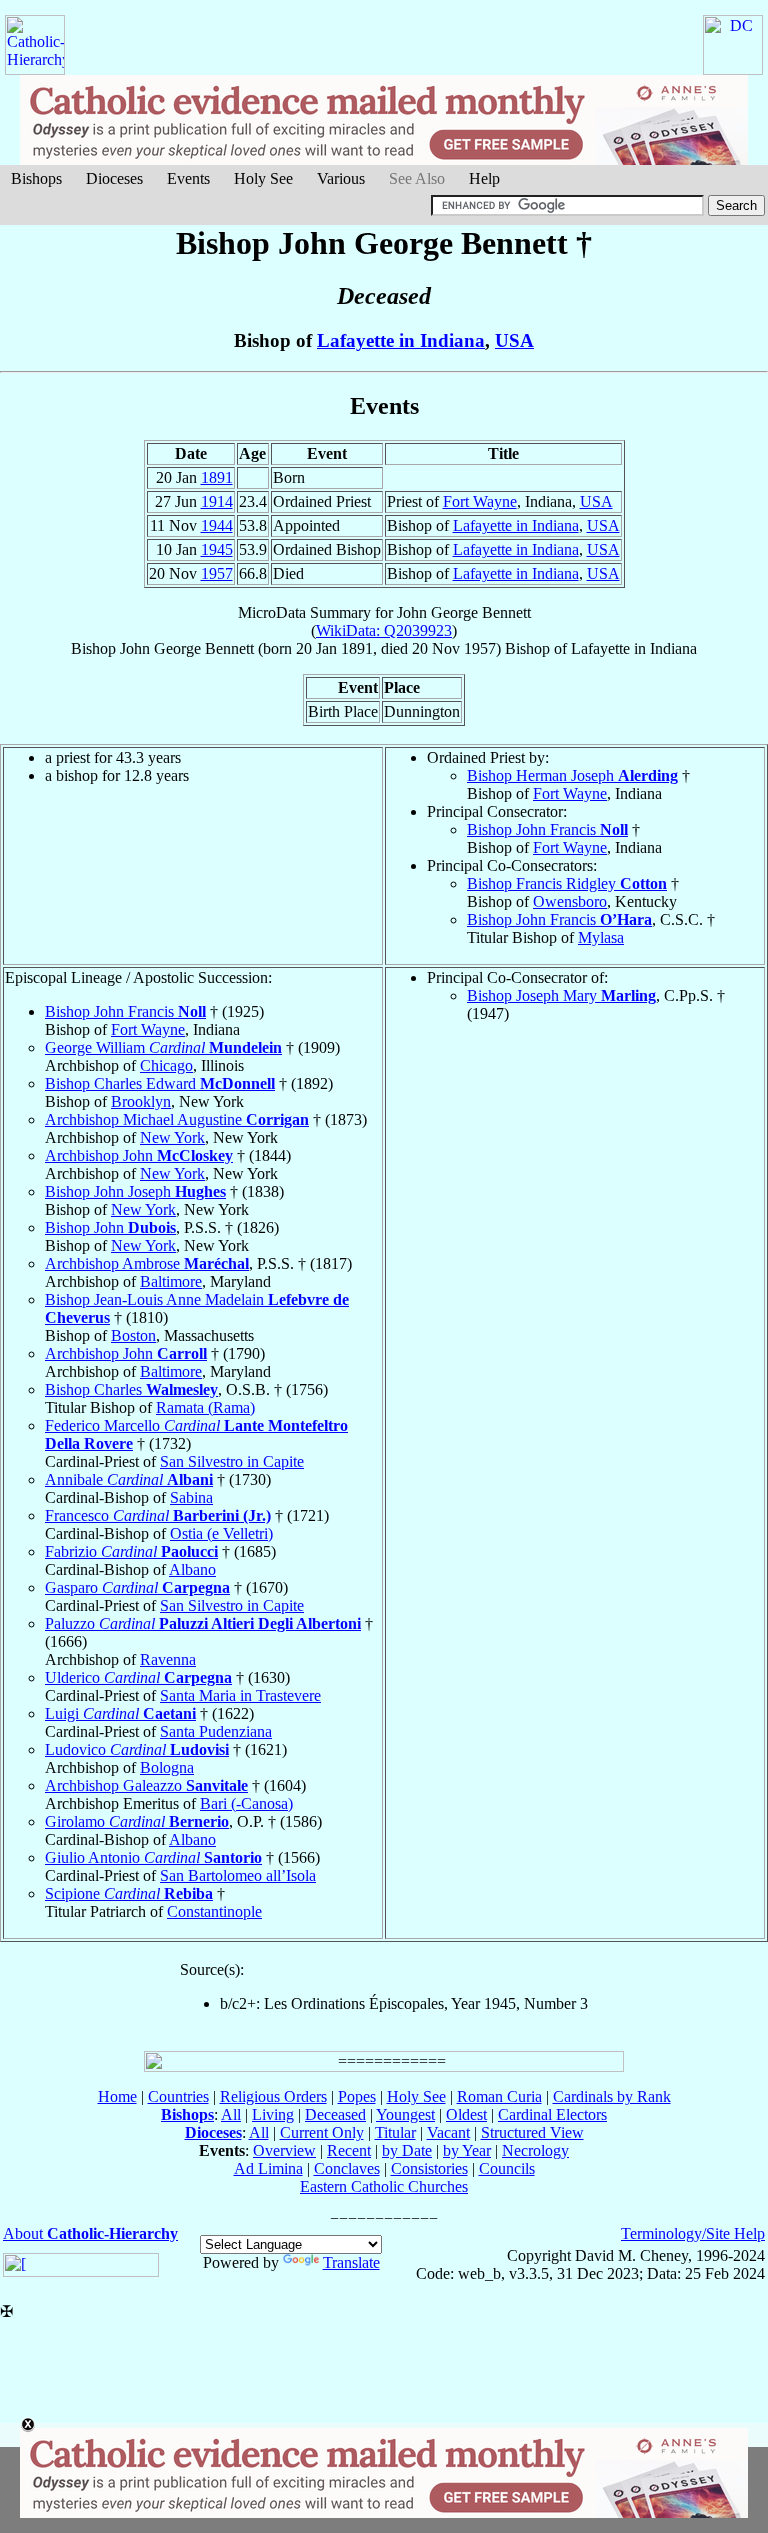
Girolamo (137, 1821)
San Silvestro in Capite (232, 1461)
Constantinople (214, 1911)
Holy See (263, 178)
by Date (407, 2150)
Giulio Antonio (153, 1857)
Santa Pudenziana (216, 1731)
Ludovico (137, 1749)
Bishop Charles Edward (160, 1083)
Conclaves (347, 2168)
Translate (351, 2262)
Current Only (322, 2132)
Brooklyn (141, 1101)
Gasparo (137, 1587)
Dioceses (114, 178)
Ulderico (138, 1677)
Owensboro (570, 901)
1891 (217, 477)
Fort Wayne (480, 501)
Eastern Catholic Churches (384, 2186)
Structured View (532, 2132)
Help (484, 178)
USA (514, 340)
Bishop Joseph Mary (561, 995)
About (90, 2233)
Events (188, 178)
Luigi (120, 1713)
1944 (217, 525)
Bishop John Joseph (135, 1191)
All (231, 2114)
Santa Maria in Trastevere (240, 1695)
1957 (217, 573)
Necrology (535, 2150)
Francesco (158, 1515)
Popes (357, 2096)
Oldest (466, 2114)
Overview (284, 2150)
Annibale (129, 1479)
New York (172, 1137)
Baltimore (171, 1281)
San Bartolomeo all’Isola (238, 1875)
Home (117, 2096)
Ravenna (168, 1659)
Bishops (36, 178)
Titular (395, 2132)
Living (273, 2114)
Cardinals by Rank (612, 2096)
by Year (467, 2150)
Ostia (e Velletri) (221, 1533)
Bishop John (110, 1227)
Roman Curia (499, 2096)
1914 (217, 501)
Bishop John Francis (547, 829)
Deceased (335, 2114)
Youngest (405, 2114)
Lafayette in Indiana (401, 340)
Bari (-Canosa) (246, 1803)
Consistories (429, 2168)
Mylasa (601, 937)
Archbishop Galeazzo (146, 1785)
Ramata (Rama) (205, 1407)
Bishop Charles (131, 1389)
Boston (133, 1335)
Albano (192, 1569)
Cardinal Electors (552, 2114)
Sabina (191, 1497)
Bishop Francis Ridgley (567, 883)
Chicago (166, 1065)
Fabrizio (131, 1551)
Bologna (167, 1767)
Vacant (448, 2132)
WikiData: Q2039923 (384, 630)
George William (163, 1047)
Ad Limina (268, 2168)
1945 (217, 549)
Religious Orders (273, 2096)
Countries (178, 2096)
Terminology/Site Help (693, 2233)
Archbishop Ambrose (147, 1263)
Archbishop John (139, 1155)
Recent (349, 2150)
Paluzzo (203, 1623)
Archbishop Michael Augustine (177, 1119)
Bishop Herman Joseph (572, 775)
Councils (507, 2168)
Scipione (129, 1893)
